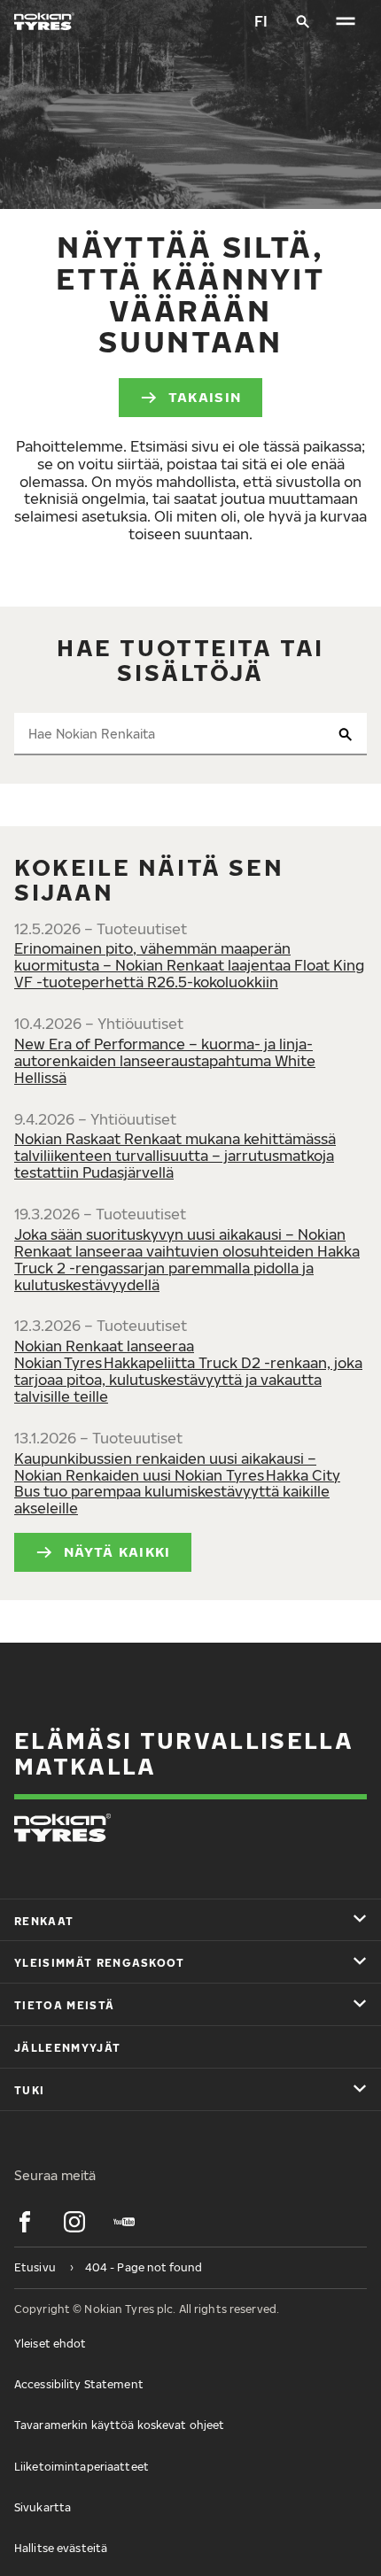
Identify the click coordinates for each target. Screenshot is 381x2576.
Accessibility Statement (79, 2384)
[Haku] (303, 21)
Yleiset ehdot (51, 2344)
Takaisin (205, 397)
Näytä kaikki (117, 1551)
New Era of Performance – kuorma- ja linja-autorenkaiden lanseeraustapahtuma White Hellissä (165, 1061)
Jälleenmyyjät (67, 2048)
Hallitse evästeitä (61, 2548)
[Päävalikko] (346, 21)
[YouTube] (124, 2222)
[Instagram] (74, 2222)
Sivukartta (43, 2507)
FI (261, 21)
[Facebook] (25, 2222)
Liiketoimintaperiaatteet (82, 2467)
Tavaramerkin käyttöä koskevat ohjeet (119, 2425)
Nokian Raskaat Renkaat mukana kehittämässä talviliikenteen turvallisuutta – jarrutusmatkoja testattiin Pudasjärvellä (175, 1156)
